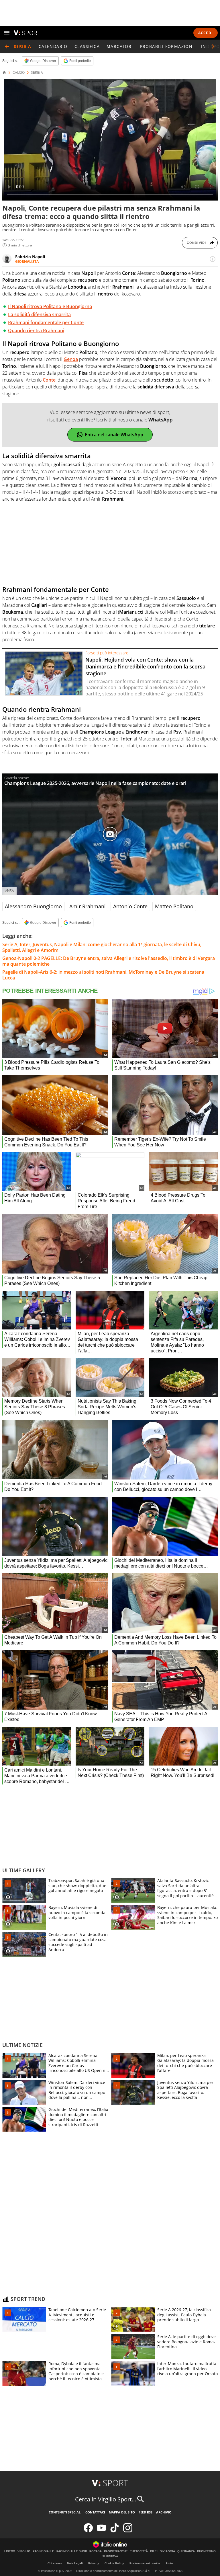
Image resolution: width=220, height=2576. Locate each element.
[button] (213, 46)
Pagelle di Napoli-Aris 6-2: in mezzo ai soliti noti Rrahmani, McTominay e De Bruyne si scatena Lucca (103, 975)
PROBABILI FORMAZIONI (167, 46)
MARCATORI (120, 46)
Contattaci (95, 2512)
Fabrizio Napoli (30, 257)
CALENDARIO (53, 46)
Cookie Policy (114, 2563)
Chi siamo (55, 2563)
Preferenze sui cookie (145, 2563)
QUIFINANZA (186, 2551)
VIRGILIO (24, 2551)
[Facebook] (88, 2531)
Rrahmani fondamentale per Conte (46, 322)
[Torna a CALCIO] (7, 46)
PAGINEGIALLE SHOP (72, 2551)
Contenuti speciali (65, 2512)
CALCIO (19, 73)
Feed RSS (146, 2512)
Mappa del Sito (122, 2512)
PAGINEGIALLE (43, 2551)
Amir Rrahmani (88, 906)
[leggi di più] (213, 259)
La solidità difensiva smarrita (39, 314)
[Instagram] (128, 2531)
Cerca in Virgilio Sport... (106, 2499)
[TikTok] (115, 2531)
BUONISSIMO (206, 2551)
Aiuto (169, 2563)
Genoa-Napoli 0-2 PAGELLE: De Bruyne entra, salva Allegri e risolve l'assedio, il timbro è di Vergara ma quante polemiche (109, 961)
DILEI (154, 2551)
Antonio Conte (130, 906)
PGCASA (96, 2551)
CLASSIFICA (87, 46)
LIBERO (10, 2551)
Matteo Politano (174, 906)
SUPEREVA (110, 2556)
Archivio (164, 2512)
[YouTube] (101, 2531)
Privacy (94, 2563)
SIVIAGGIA (167, 2551)
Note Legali (75, 2563)
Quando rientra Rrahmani (36, 330)
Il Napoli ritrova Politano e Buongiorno (50, 306)
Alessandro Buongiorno (33, 906)
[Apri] (7, 33)
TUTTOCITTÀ (139, 2551)
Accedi (206, 33)
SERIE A (37, 73)
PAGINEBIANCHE (116, 2551)
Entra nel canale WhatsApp (114, 435)
